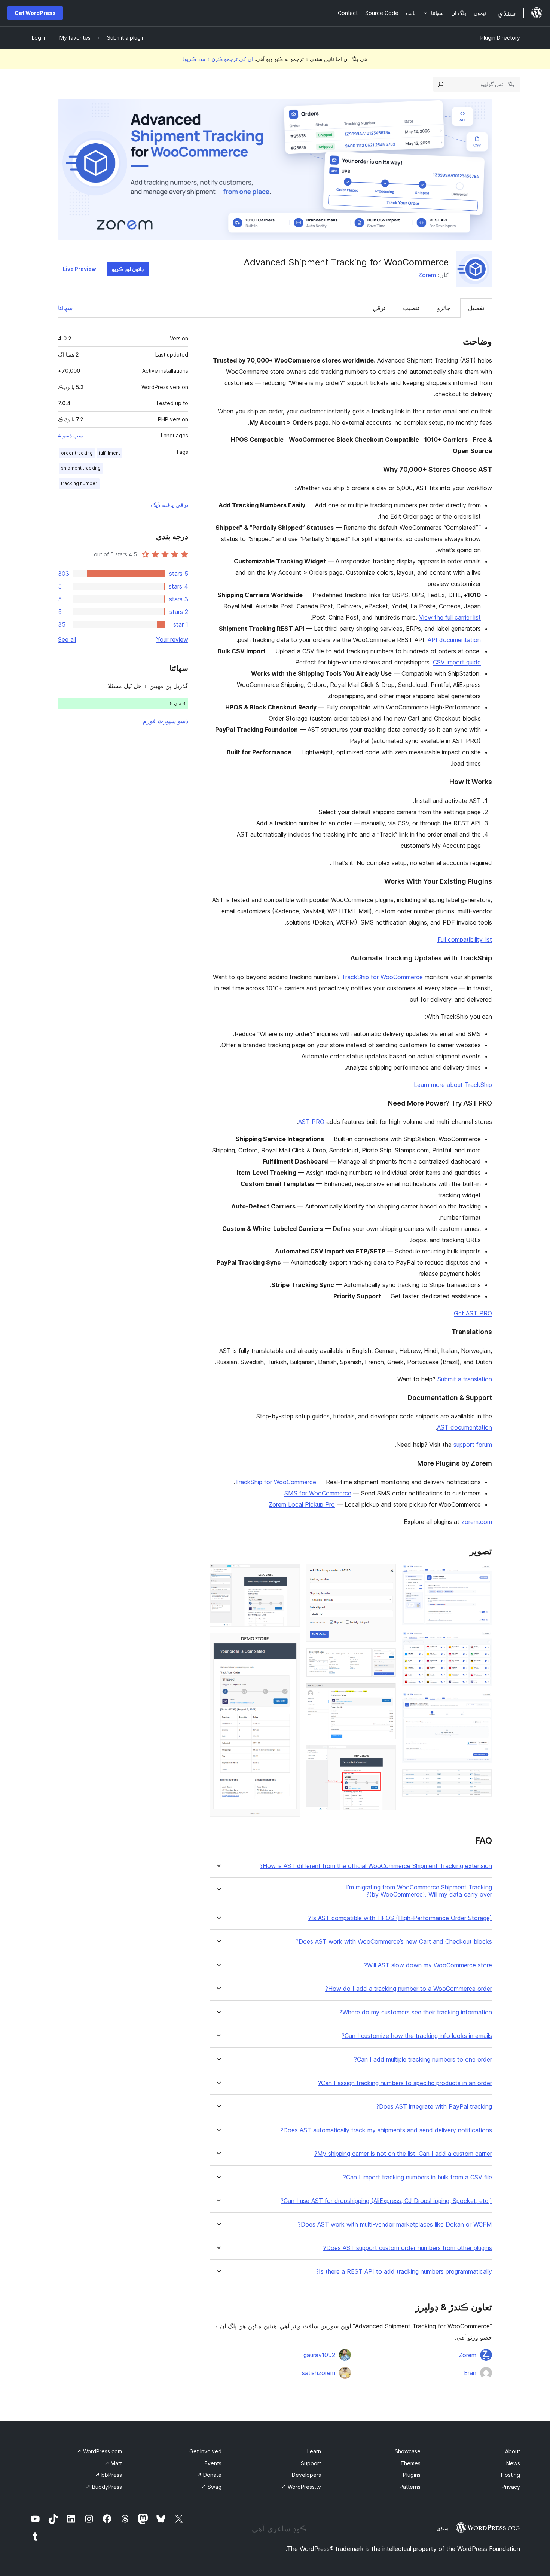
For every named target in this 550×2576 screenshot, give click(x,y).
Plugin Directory (500, 38)
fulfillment (109, 453)
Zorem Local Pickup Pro (302, 1504)
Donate (209, 2475)
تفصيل (476, 308)
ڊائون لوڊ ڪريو (128, 269)
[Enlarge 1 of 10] (482, 1574)
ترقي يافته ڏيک (169, 505)
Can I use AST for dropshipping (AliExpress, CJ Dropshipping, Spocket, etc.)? (386, 2201)
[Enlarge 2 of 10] (482, 1641)
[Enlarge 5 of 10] (386, 1574)
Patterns (410, 2487)
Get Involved (205, 2451)
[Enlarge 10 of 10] (290, 1643)
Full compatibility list (465, 939)
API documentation (454, 640)
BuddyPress (104, 2487)
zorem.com (477, 1522)
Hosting (511, 2475)
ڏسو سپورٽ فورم (166, 721)
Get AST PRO (473, 1313)
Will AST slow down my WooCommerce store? (428, 1965)
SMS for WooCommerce (318, 1493)
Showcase (408, 2451)
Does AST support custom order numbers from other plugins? (408, 2248)
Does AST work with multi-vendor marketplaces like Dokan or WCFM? (395, 2224)
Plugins (412, 2475)
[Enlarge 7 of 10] (386, 1693)
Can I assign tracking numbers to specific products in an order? (405, 2083)
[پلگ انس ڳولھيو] (441, 84)
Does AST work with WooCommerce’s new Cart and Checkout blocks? (394, 1942)
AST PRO (311, 1122)
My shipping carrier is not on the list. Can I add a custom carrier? (403, 2154)
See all (67, 639)
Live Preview (80, 269)
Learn (314, 2451)
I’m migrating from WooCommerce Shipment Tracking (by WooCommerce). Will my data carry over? (419, 1891)
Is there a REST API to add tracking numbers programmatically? (404, 2272)
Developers (306, 2475)
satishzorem (319, 2373)
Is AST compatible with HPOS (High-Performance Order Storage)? (400, 1918)
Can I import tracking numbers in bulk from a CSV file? (418, 2177)
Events (213, 2463)
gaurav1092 (319, 2355)
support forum (473, 1445)
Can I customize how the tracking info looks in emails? (417, 2036)
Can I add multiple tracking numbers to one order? (423, 2059)
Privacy (511, 2487)
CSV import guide (457, 662)
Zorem (427, 275)
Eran (470, 2373)
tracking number (79, 483)
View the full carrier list (450, 617)
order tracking (77, 453)
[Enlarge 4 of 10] (482, 1779)
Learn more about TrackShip (453, 1085)
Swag (211, 2487)
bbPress (109, 2475)
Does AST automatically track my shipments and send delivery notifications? (386, 2130)
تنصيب (411, 308)
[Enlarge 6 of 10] (386, 1658)
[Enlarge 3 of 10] (482, 1702)
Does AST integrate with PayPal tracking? (434, 2107)
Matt (113, 2463)
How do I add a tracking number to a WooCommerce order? (409, 1989)
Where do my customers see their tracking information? (416, 2012)
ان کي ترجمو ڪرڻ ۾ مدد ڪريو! (218, 59)
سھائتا (65, 308)
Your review (172, 639)
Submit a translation (465, 1379)
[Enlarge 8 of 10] (386, 1755)
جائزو (444, 308)
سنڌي (443, 2528)
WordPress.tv (301, 2487)
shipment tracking (81, 468)
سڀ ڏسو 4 (71, 436)
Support (311, 2463)
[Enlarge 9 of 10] (290, 1574)
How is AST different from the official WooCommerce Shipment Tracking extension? (376, 1866)
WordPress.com (99, 2451)
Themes (410, 2463)
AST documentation (465, 1427)
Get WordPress (35, 13)
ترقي (379, 308)
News (513, 2463)
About (513, 2451)
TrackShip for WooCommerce (382, 977)
